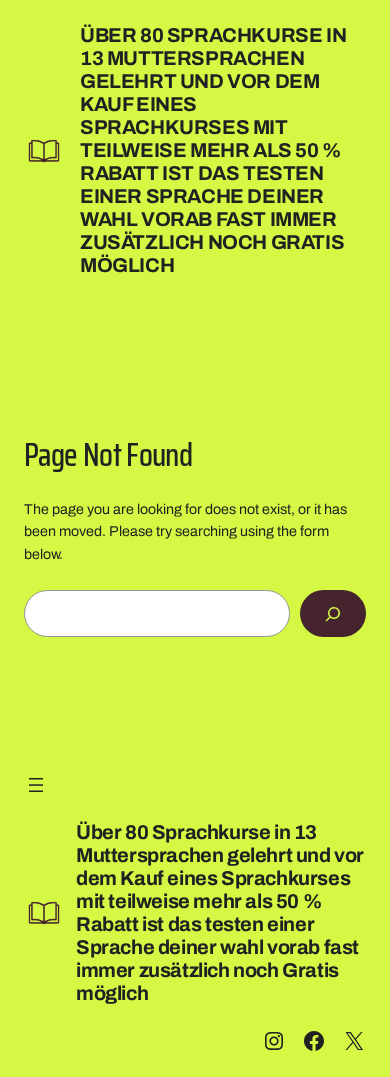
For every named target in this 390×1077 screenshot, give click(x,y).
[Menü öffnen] (36, 785)
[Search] (333, 613)
